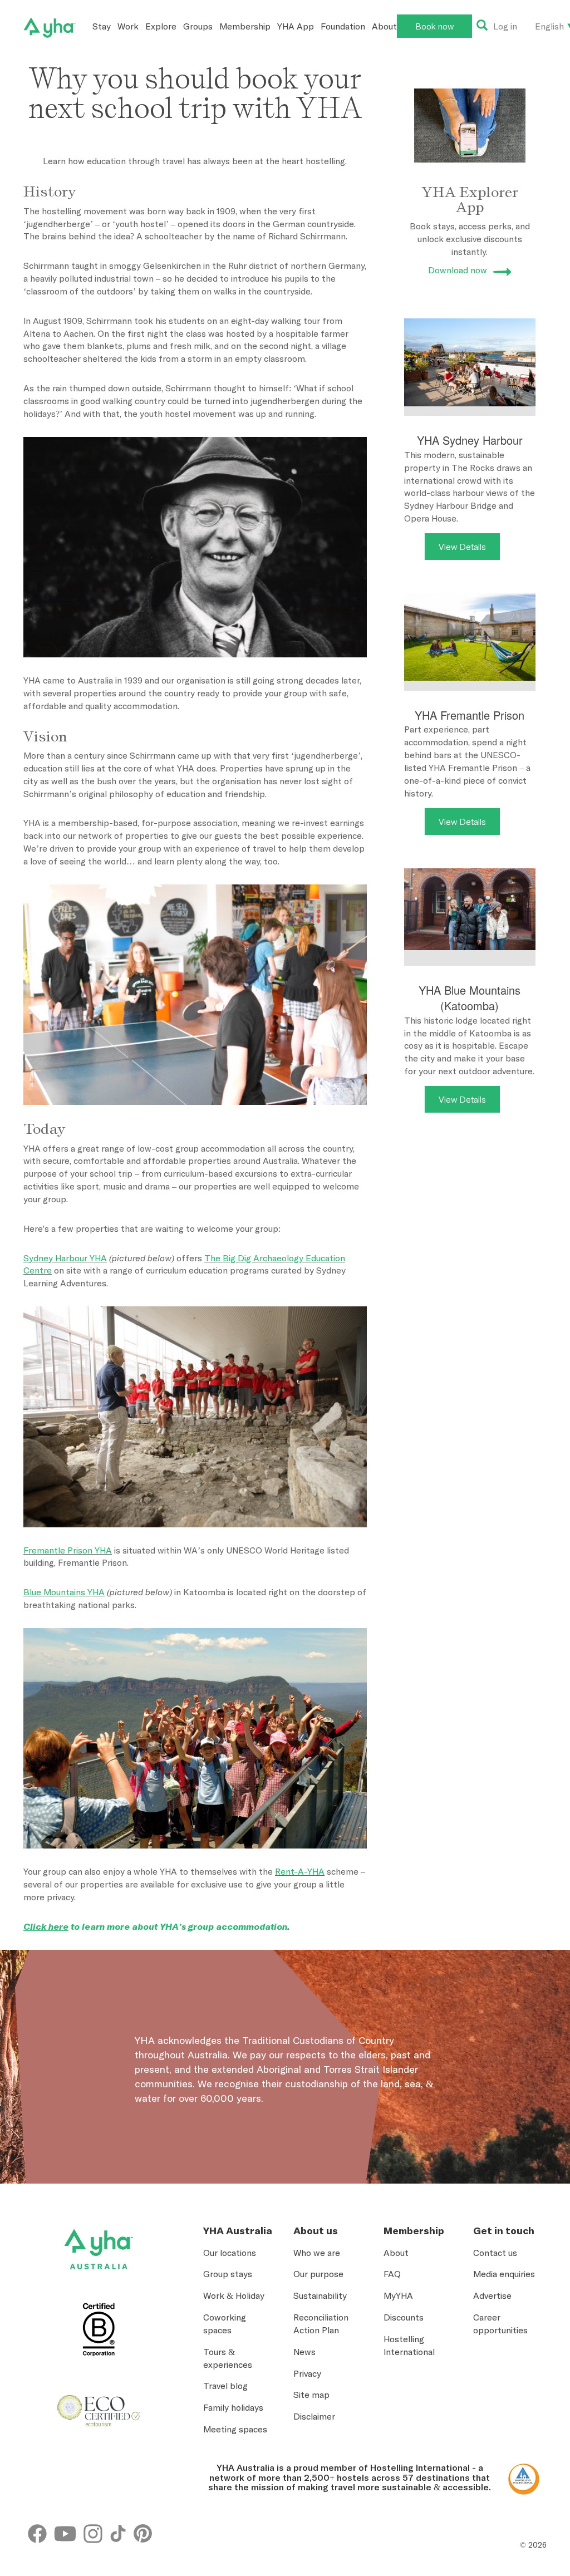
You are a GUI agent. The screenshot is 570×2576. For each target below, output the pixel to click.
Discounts (404, 2317)
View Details (462, 547)
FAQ (392, 2274)
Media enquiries (504, 2274)
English (549, 26)
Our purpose (318, 2274)
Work (128, 26)
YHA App (296, 26)
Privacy (307, 2373)
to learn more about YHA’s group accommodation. (157, 1926)
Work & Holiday (234, 2295)
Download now (458, 270)
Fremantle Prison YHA (68, 1550)
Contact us (495, 2253)
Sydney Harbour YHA (65, 1258)
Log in (505, 26)
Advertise (492, 2295)
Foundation (343, 26)
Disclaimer (314, 2416)
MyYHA (398, 2295)
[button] (528, 2437)
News (304, 2352)
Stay (102, 26)
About (384, 26)
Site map (311, 2395)
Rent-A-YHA (300, 1871)
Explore (161, 26)
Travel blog (225, 2386)
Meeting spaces (235, 2429)
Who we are (317, 2253)
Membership (245, 26)
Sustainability (320, 2295)
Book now (434, 26)
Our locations (230, 2253)
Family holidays (233, 2407)
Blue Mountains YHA (64, 1592)
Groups (198, 26)
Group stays (228, 2274)
